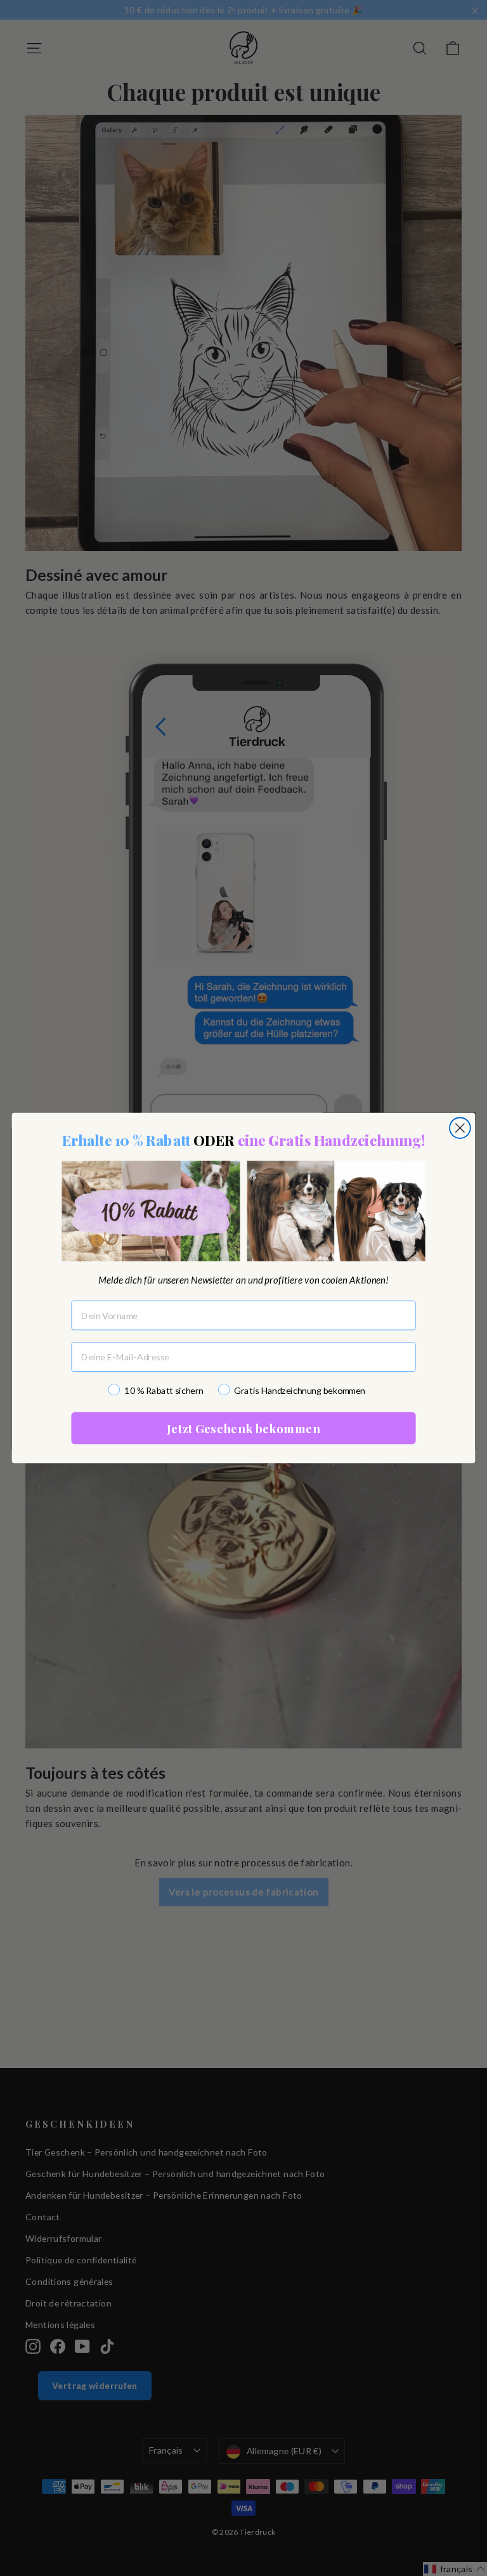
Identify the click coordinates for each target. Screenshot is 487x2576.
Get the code (244, 1474)
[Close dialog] (375, 1151)
